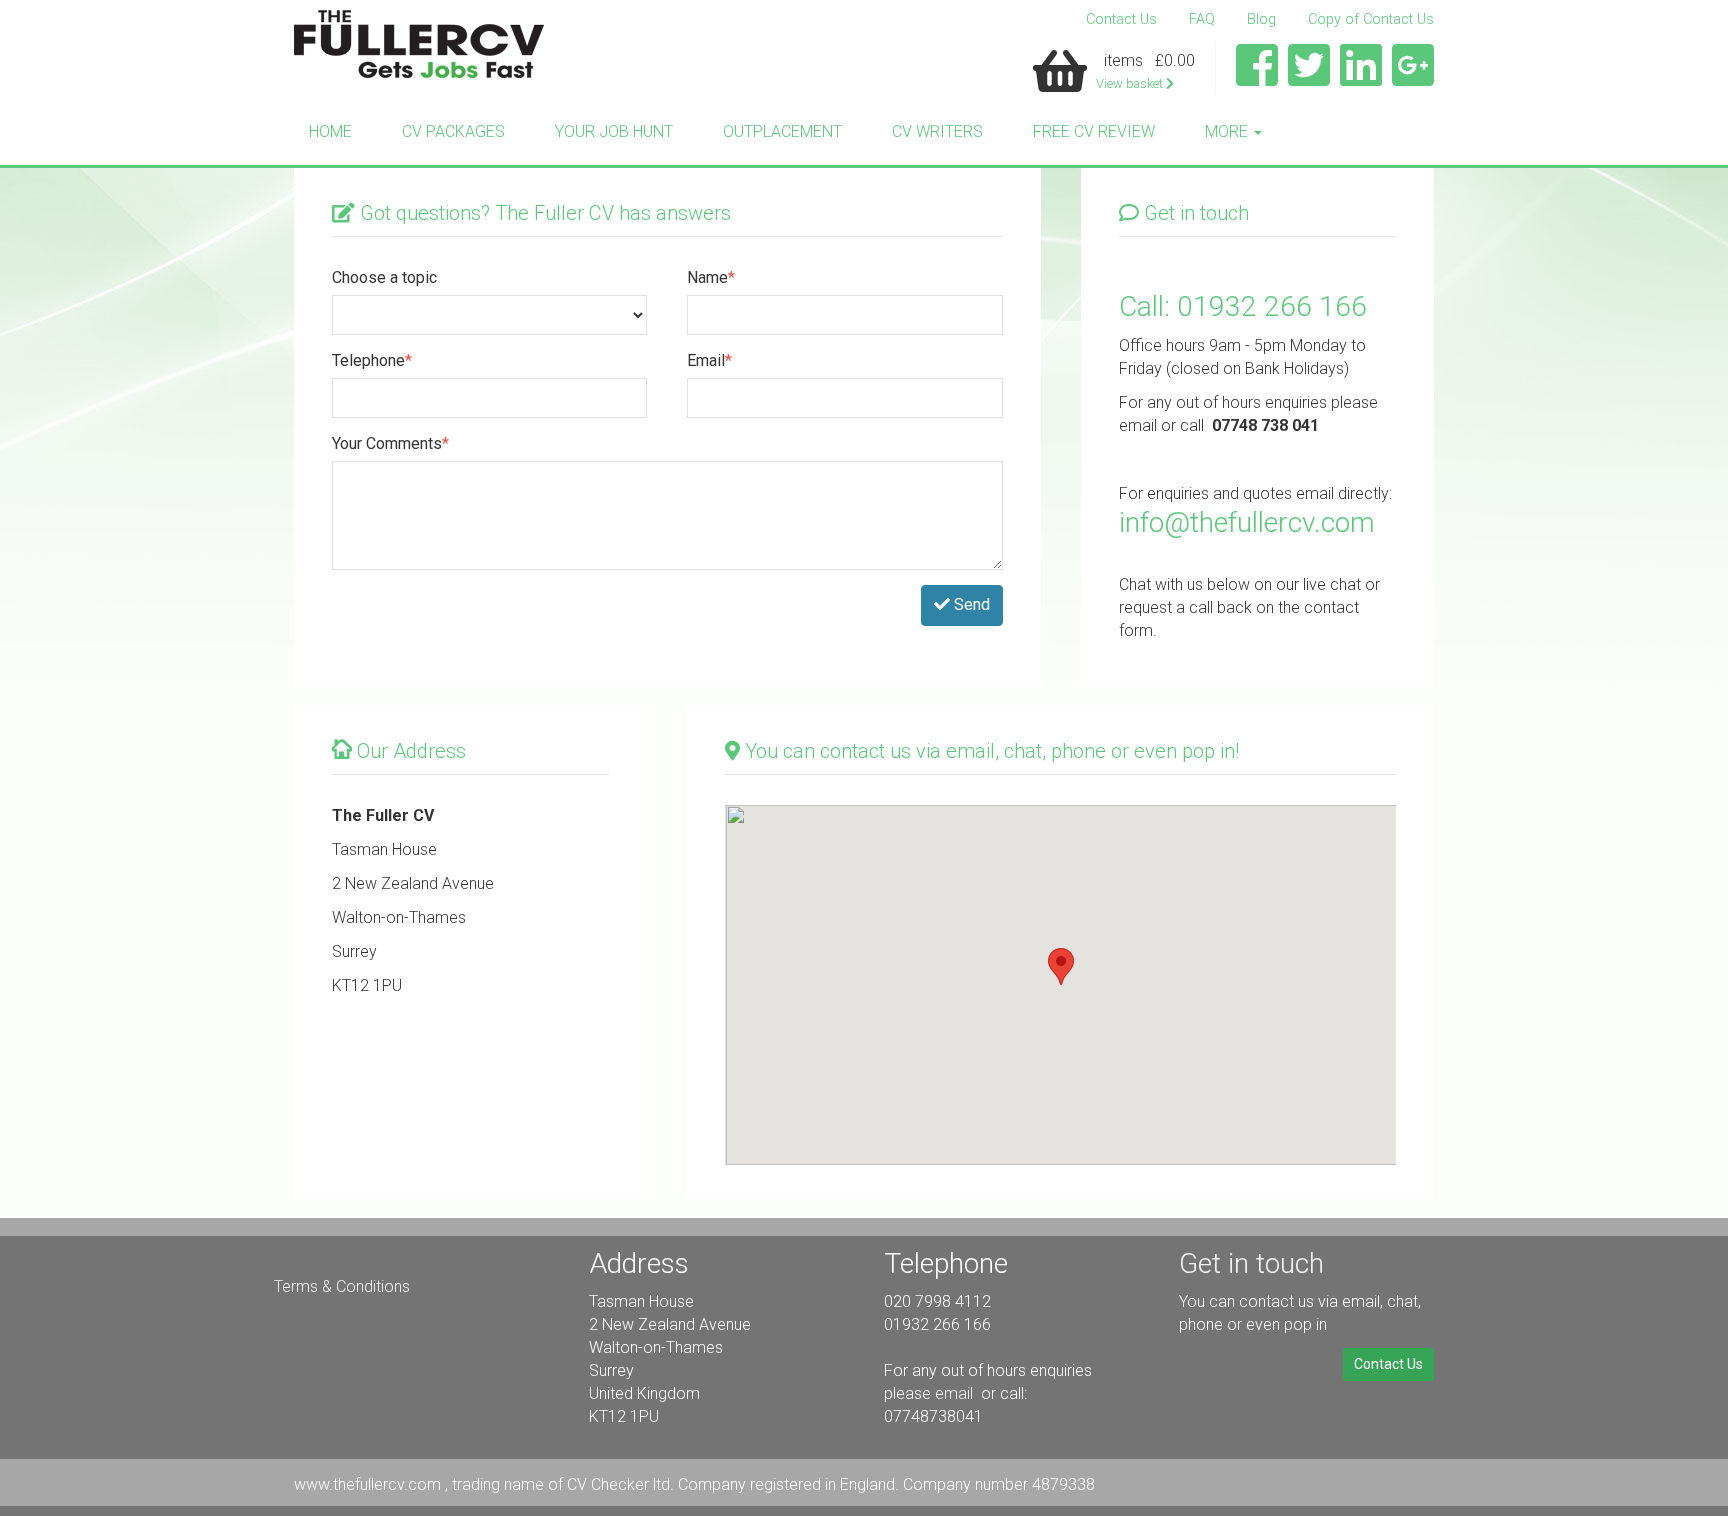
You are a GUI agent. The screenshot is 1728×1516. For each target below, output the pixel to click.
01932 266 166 (1272, 306)
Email (709, 360)
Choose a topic (384, 277)
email (956, 1393)
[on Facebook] (1257, 77)
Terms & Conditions (342, 1286)
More (1228, 131)
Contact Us (1121, 19)
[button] (1061, 966)
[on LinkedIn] (1361, 77)
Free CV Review (1094, 131)
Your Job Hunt (614, 131)
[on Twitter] (1309, 77)
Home (330, 131)
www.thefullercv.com (369, 1484)
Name (711, 277)
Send (970, 604)
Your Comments (390, 443)
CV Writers (937, 131)
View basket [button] (1131, 83)
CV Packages (453, 131)
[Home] (419, 44)
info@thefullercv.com (1247, 522)
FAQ (1202, 19)
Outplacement (782, 131)
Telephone (372, 360)
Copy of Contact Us (1371, 19)
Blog (1261, 19)
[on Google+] (1413, 77)
